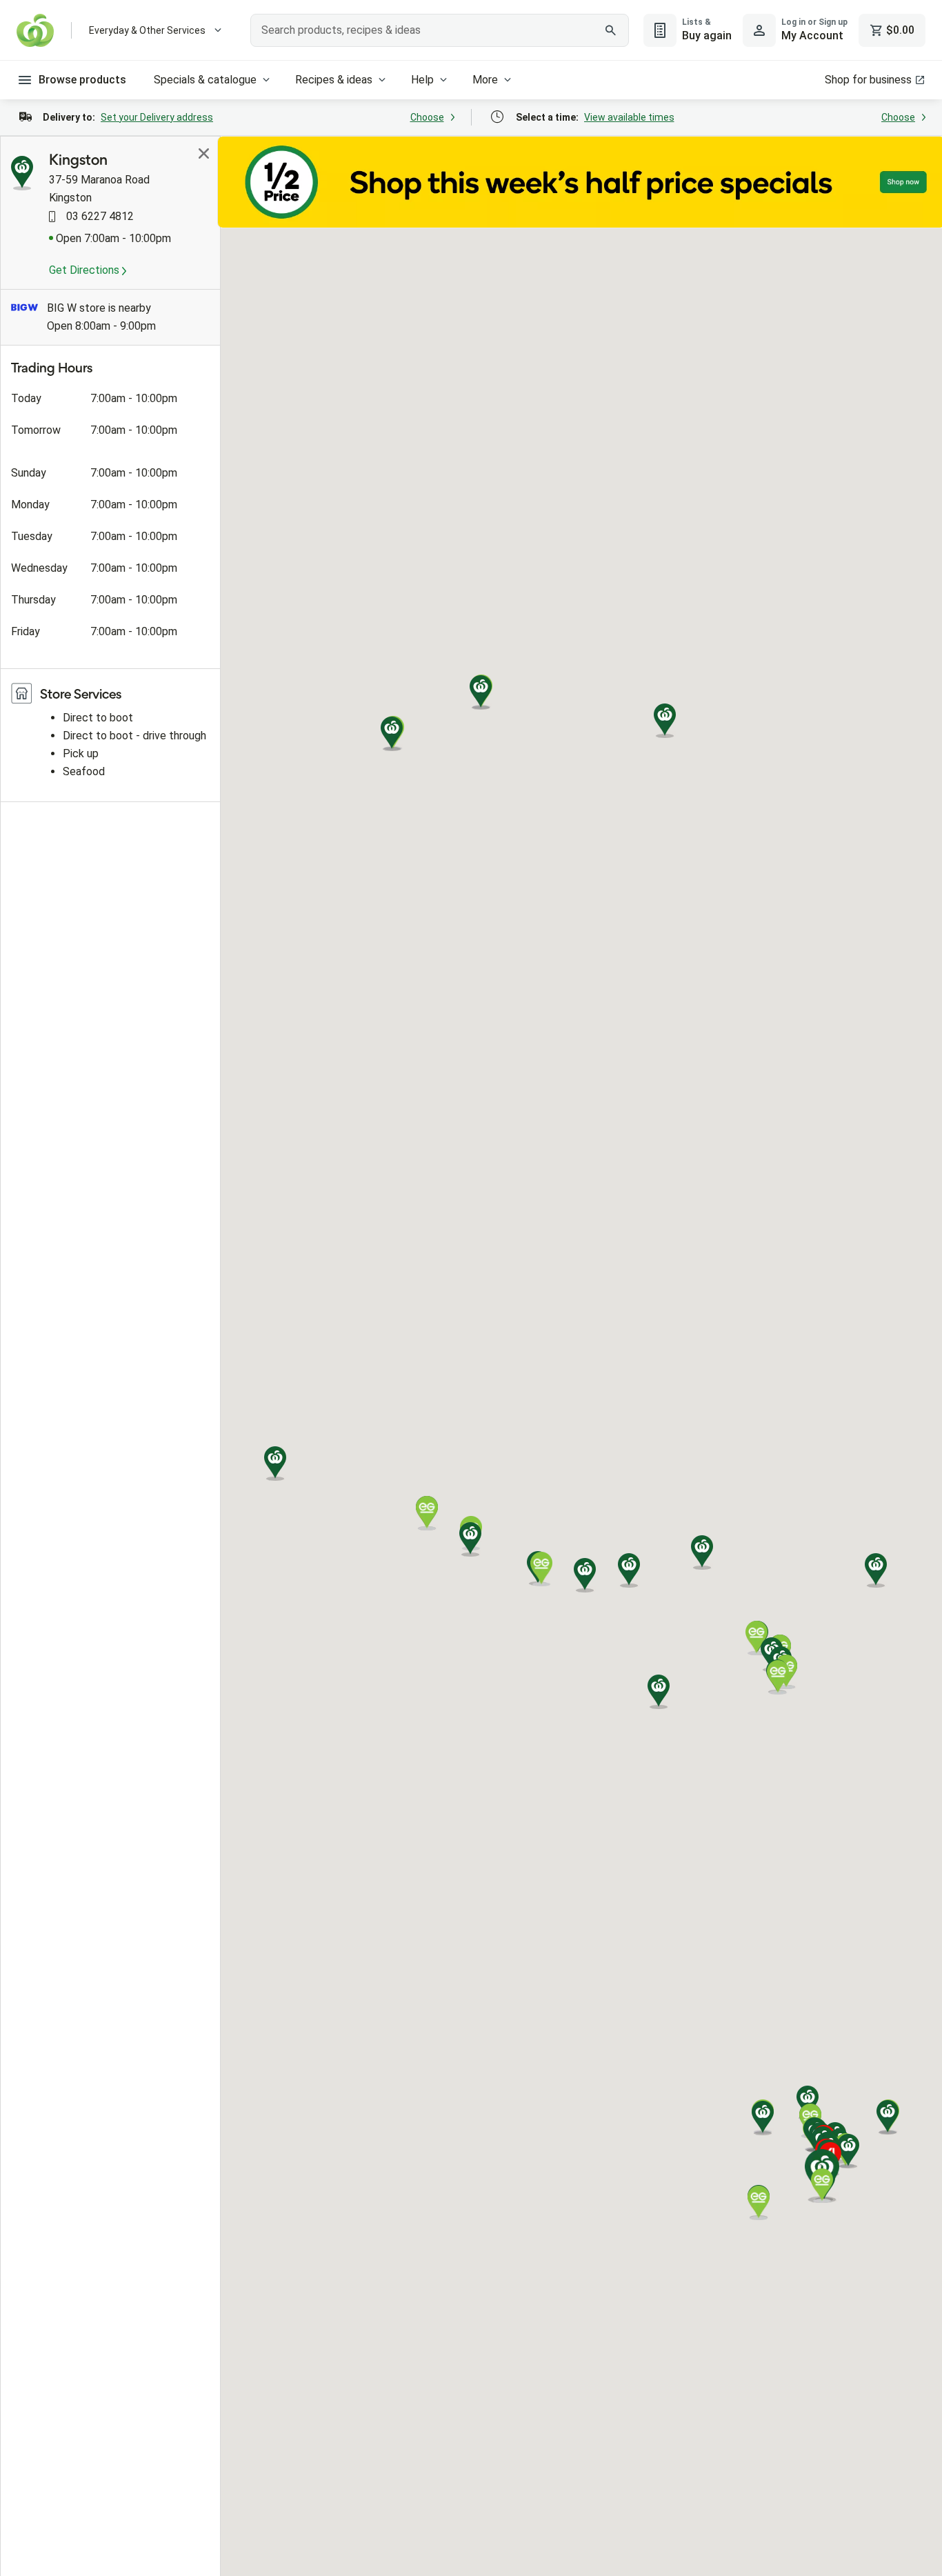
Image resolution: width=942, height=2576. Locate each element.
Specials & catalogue (205, 80)
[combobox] (439, 30)
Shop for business (868, 80)
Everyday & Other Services (147, 30)
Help (422, 80)
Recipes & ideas (334, 80)
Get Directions (86, 270)
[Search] (611, 30)
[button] (888, 2117)
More (485, 80)
